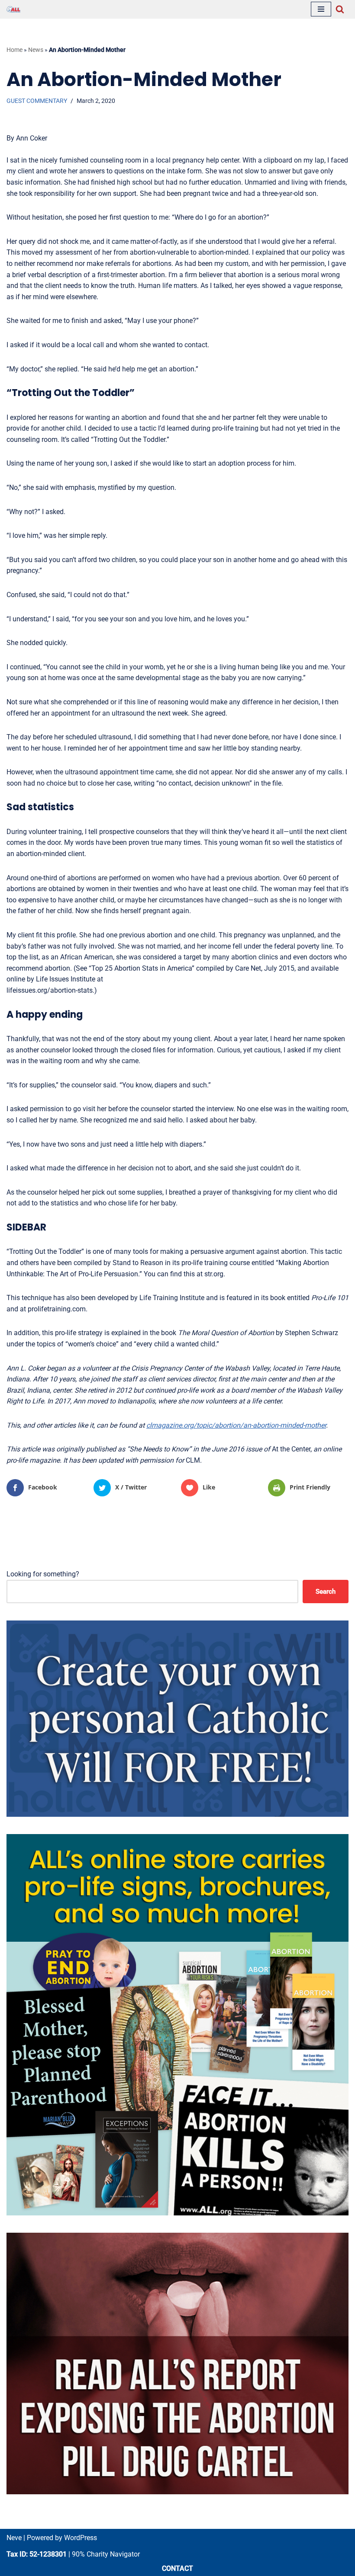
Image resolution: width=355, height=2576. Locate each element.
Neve (14, 2538)
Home (15, 50)
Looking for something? (43, 1574)
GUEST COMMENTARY (37, 101)
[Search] (340, 9)
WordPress (81, 2538)
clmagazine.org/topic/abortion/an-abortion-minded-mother (236, 1425)
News (36, 50)
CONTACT (177, 2568)
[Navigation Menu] (321, 9)
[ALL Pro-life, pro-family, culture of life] (13, 9)
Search (326, 1592)
